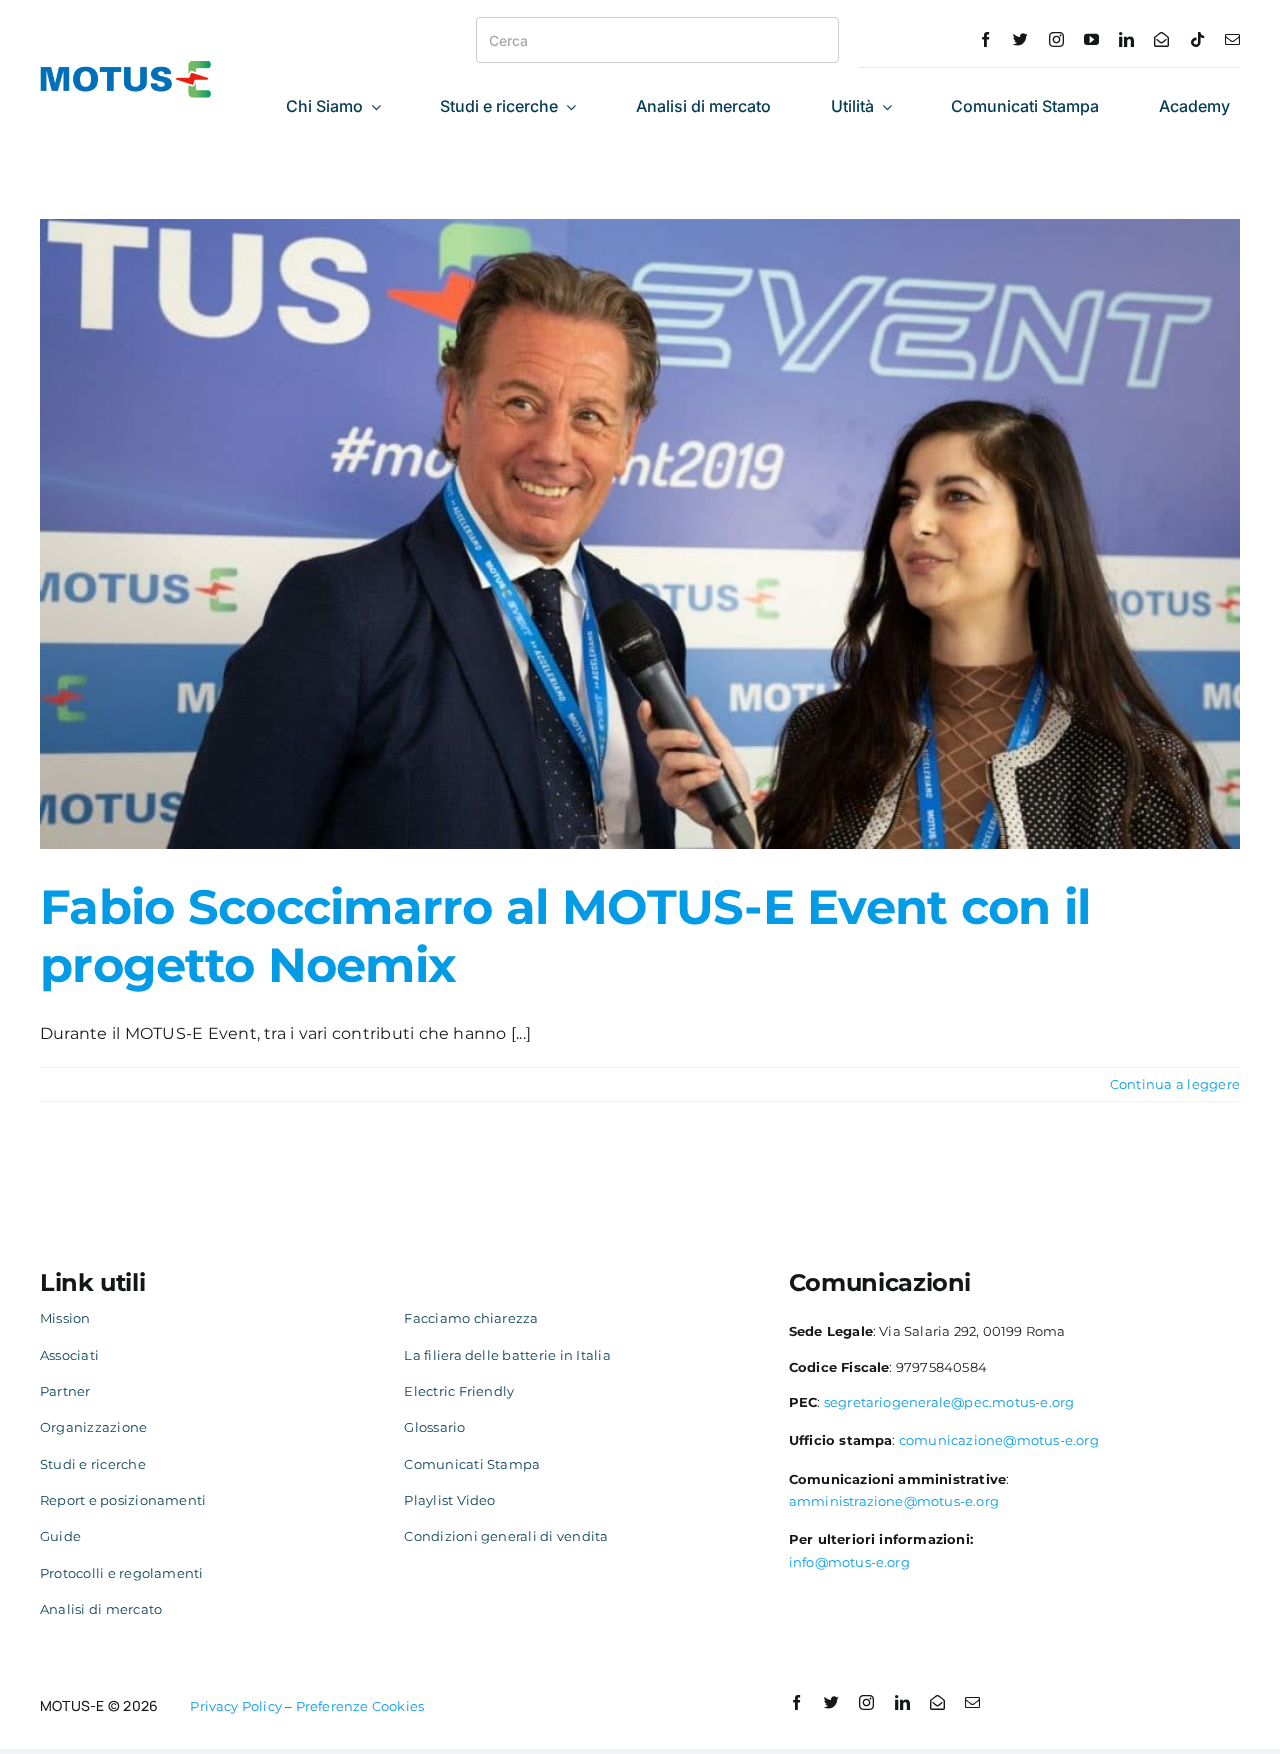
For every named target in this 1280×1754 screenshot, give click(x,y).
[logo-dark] (126, 68)
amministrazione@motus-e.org (894, 1501)
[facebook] (985, 39)
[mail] (1232, 39)
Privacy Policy (236, 1706)
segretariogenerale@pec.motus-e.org (949, 1402)
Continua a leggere (1175, 1084)
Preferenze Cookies (360, 1706)
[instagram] (1056, 39)
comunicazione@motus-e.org (999, 1440)
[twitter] (1020, 39)
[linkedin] (1126, 39)
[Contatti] (1161, 39)
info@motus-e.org (849, 1562)
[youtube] (1091, 39)
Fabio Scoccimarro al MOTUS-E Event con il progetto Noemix (565, 936)
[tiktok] (1197, 39)
